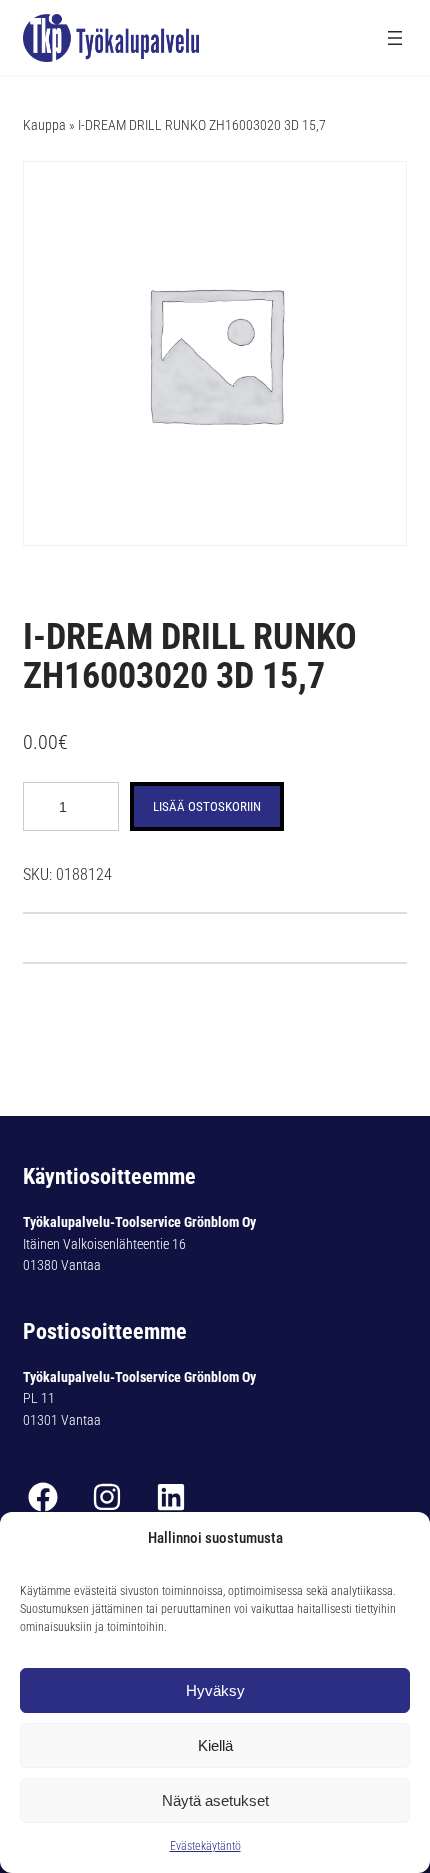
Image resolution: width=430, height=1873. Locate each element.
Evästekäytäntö (205, 1846)
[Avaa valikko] (395, 38)
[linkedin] (171, 1497)
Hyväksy (215, 1690)
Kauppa (44, 125)
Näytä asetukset (215, 1800)
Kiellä (215, 1745)
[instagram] (107, 1497)
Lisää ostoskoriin (207, 806)
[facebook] (43, 1497)
